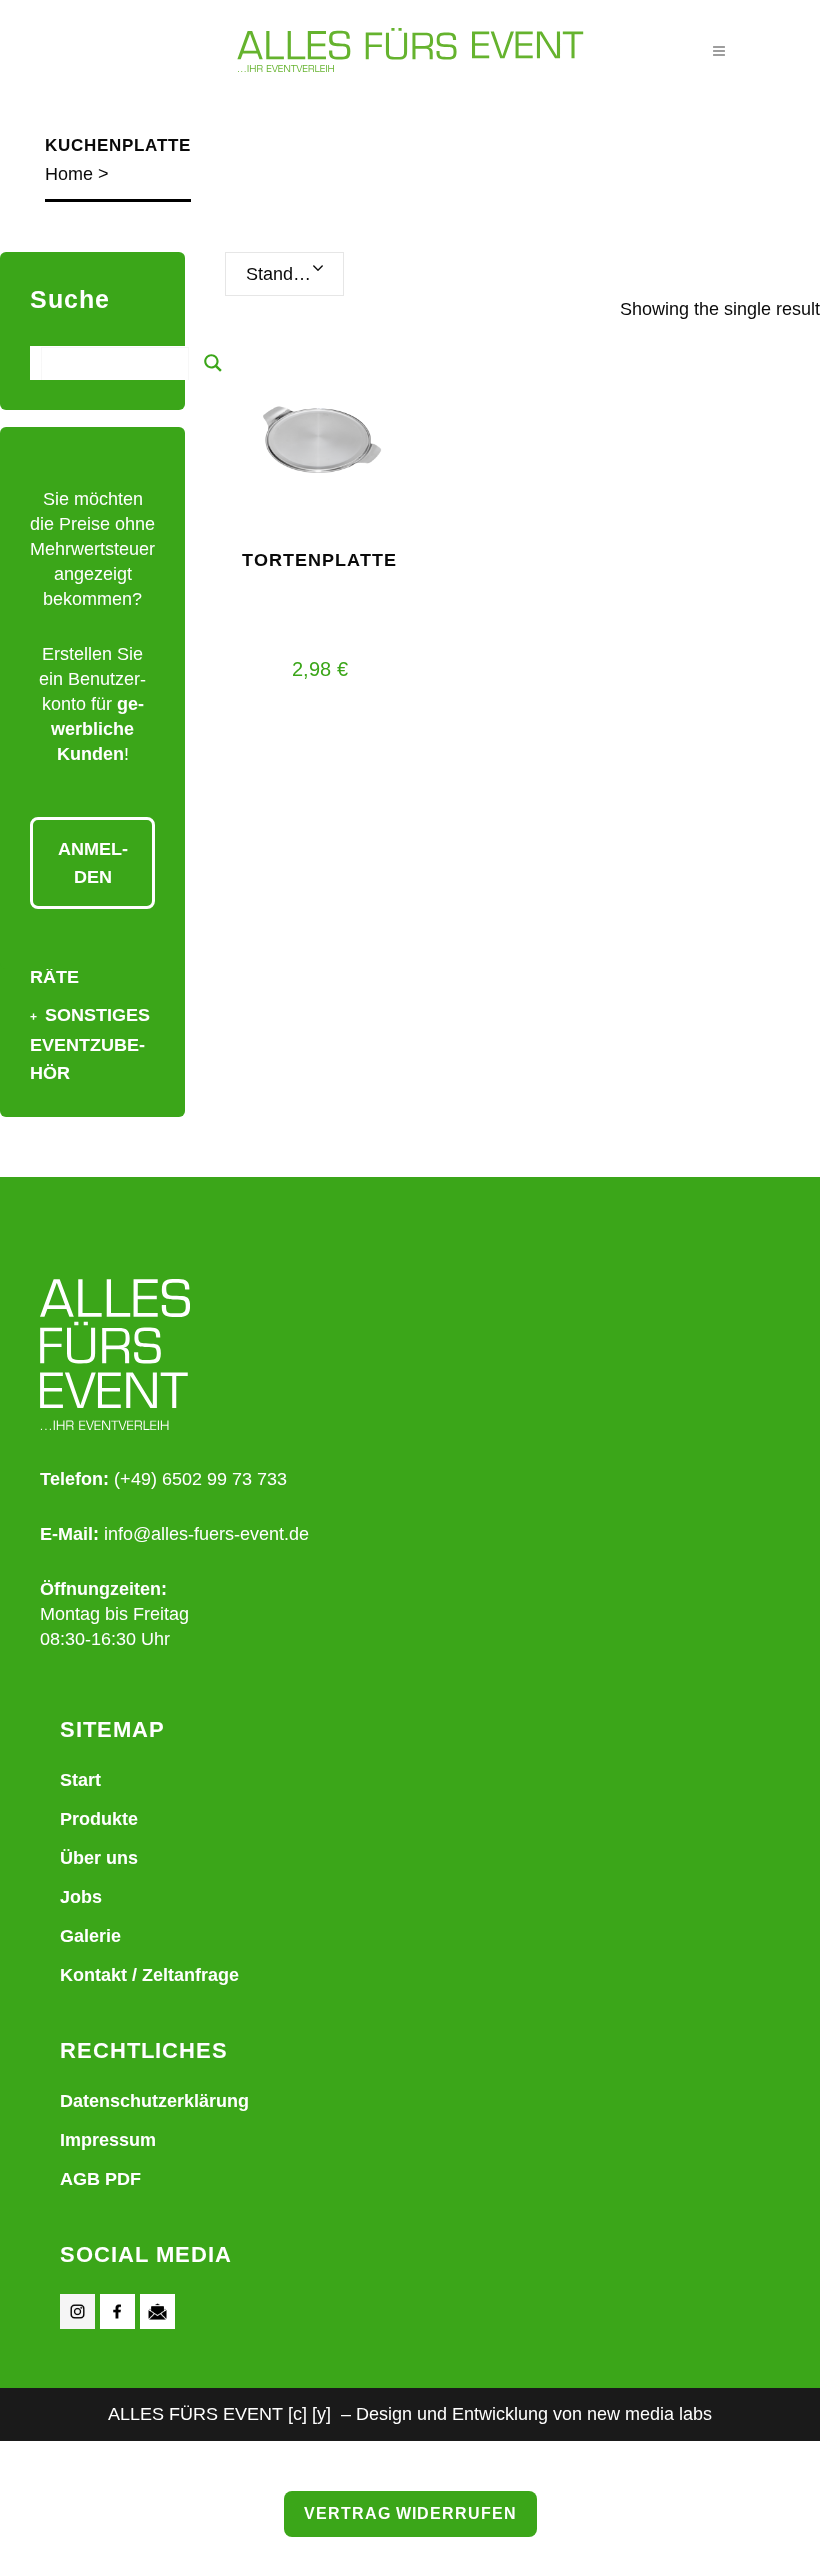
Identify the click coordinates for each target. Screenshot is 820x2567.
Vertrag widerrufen (410, 2513)
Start (80, 1780)
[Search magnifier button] (213, 363)
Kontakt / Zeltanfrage (149, 1975)
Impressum (108, 2140)
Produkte (99, 1819)
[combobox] (284, 274)
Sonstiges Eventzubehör (90, 1044)
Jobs (81, 1897)
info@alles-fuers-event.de (206, 1534)
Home (69, 174)
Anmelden (93, 863)
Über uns (99, 1858)
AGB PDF (100, 2179)
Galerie (90, 1936)
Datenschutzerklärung (154, 2101)
